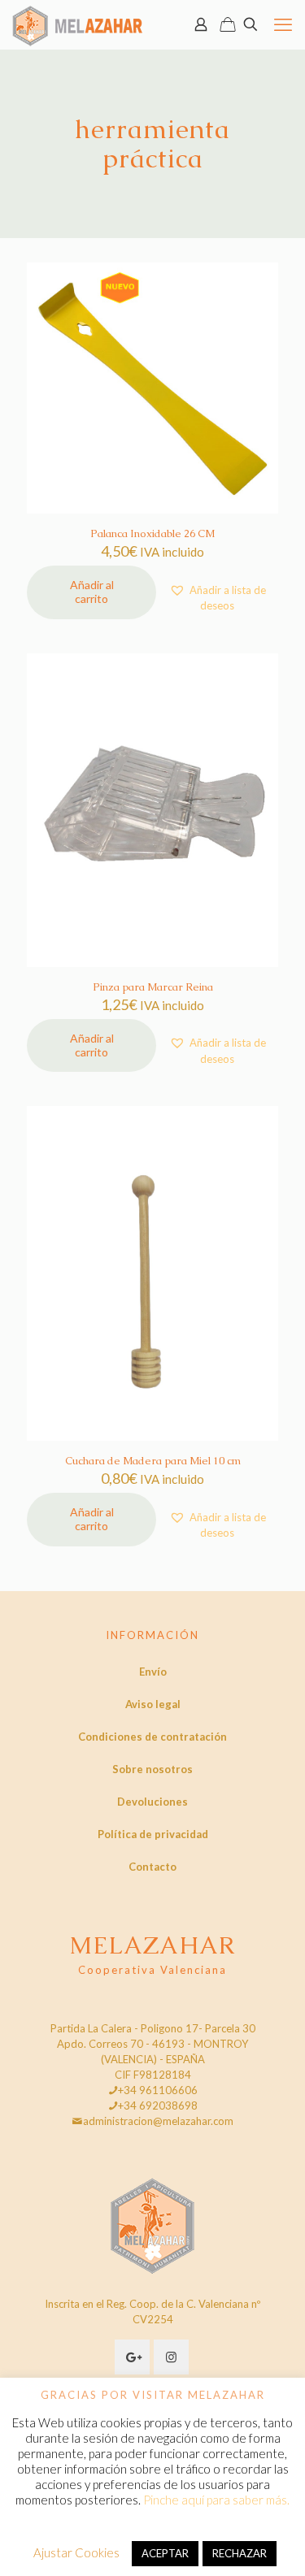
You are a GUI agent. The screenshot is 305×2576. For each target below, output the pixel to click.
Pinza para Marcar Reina (153, 987)
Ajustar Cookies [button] (76, 2552)
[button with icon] (132, 2357)
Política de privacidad (153, 1834)
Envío (153, 1672)
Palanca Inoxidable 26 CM (152, 533)
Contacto (152, 1867)
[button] (217, 598)
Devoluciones (152, 1802)
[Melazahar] (78, 24)
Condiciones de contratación (152, 1737)
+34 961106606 (158, 2090)
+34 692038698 (158, 2105)
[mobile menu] (283, 24)
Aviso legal (153, 1704)
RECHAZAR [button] (240, 2553)
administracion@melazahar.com (158, 2121)
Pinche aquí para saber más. (216, 2500)
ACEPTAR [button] (165, 2553)
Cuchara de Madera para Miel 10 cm (153, 1461)
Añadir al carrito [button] (92, 592)
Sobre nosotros (152, 1769)
